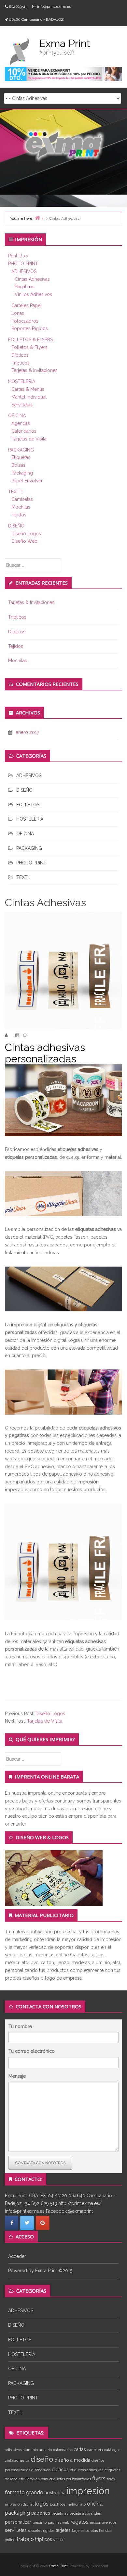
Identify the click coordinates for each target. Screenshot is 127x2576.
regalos (80, 2522)
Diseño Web (24, 541)
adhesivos (13, 2450)
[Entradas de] (10, 1035)
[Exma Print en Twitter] (27, 2223)
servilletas (16, 2530)
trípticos (44, 2539)
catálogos (112, 2450)
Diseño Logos (26, 534)
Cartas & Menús (28, 389)
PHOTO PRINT (23, 264)
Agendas (21, 423)
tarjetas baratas (85, 2531)
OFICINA (17, 415)
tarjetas (63, 2530)
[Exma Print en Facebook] (12, 2223)
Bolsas (18, 465)
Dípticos (20, 355)
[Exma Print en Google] (43, 2223)
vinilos (59, 2540)
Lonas (18, 313)
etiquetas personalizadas (70, 2479)
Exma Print (58, 2566)
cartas (80, 2449)
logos (42, 2504)
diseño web (41, 2470)
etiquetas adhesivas (87, 2470)
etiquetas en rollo (33, 2479)
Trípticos (21, 363)
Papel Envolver (27, 481)
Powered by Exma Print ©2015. (41, 2271)
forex (111, 2479)
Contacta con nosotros (40, 2163)
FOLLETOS (28, 805)
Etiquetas (21, 457)
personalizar (18, 2522)
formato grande (24, 2492)
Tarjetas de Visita (29, 439)
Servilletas (22, 405)
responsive (99, 2522)
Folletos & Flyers (29, 347)
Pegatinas (25, 287)
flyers (99, 2478)
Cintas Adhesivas (32, 279)
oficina (95, 2504)
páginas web (59, 2522)
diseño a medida (72, 2460)
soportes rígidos (41, 2531)
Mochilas (21, 507)
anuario (45, 2450)
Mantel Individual (29, 397)
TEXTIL (16, 492)
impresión (88, 2491)
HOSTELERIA (30, 819)
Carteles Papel (27, 305)
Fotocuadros (25, 321)
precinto (40, 2522)
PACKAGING (21, 450)
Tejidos (19, 515)
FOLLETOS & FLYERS (30, 340)
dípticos (60, 2470)
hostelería (55, 2493)
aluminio (30, 2450)
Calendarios (24, 431)
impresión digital (19, 2504)
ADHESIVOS (24, 271)
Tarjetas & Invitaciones (35, 370)
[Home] (37, 218)
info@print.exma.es (54, 6)
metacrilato (76, 2504)
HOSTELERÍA (22, 381)
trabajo (25, 2539)
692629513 (18, 6)
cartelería (95, 2450)
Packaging (22, 473)
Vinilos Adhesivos (33, 294)
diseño (42, 2459)
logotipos (57, 2504)
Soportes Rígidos (30, 328)
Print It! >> (18, 256)
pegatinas (60, 2513)
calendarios (63, 2450)
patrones (41, 2513)
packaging (17, 2513)
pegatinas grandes (85, 2513)
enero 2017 (27, 732)
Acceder (17, 2256)
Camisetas (22, 499)
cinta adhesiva (17, 2460)
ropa (113, 2522)
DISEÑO (16, 526)
